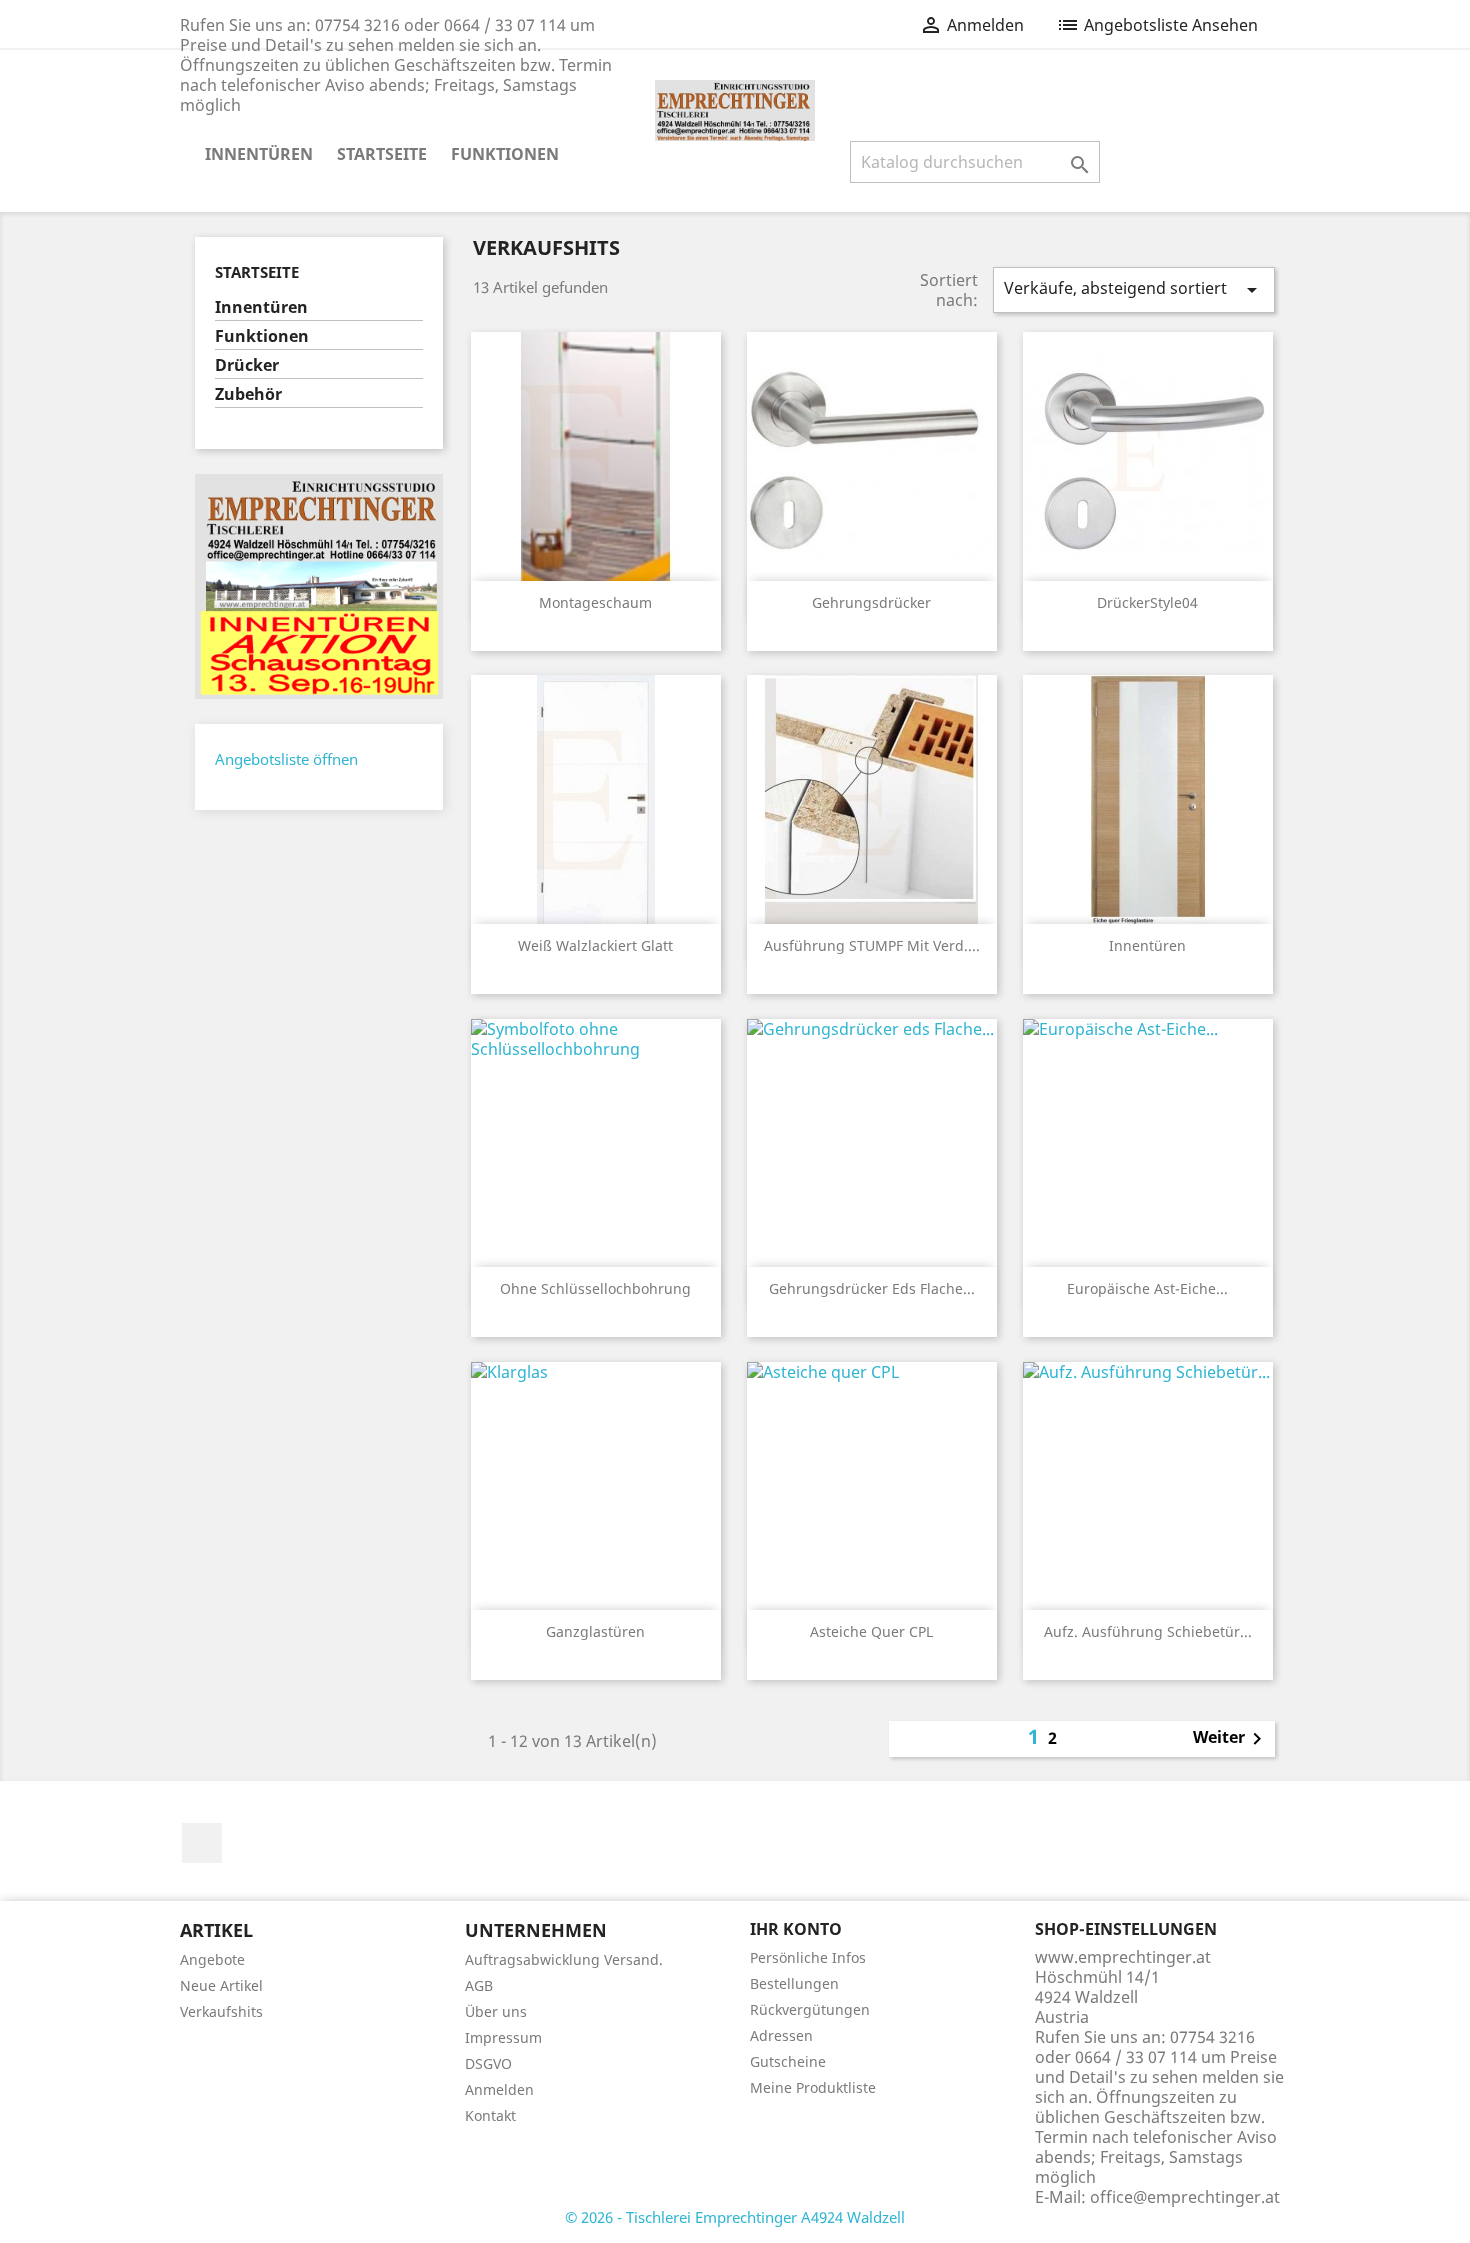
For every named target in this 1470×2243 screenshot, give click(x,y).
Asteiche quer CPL (871, 1631)
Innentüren (259, 154)
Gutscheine (788, 2061)
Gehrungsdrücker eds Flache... (872, 1288)
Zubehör (248, 394)
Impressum (503, 2037)
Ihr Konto (796, 1929)
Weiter (1231, 1739)
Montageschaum (595, 602)
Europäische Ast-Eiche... (1147, 1288)
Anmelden (499, 2089)
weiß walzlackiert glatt (595, 945)
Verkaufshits (221, 2011)
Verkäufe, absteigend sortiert (1134, 289)
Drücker (247, 365)
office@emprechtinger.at (1185, 2197)
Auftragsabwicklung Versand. (564, 1959)
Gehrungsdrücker (871, 602)
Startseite (382, 154)
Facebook (202, 1843)
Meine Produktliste (813, 2087)
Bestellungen (794, 1983)
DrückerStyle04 (1147, 602)
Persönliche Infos (808, 1957)
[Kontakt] (319, 585)
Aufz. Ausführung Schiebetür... (1148, 1631)
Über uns (496, 2011)
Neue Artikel (221, 1985)
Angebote (212, 1959)
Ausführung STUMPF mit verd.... (872, 945)
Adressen (781, 2035)
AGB (479, 1985)
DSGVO (488, 2063)
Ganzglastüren (595, 1631)
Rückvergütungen (810, 2009)
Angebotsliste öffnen (286, 759)
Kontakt (490, 2115)
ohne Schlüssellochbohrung (595, 1288)
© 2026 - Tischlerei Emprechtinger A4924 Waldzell (735, 2217)
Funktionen (505, 154)
